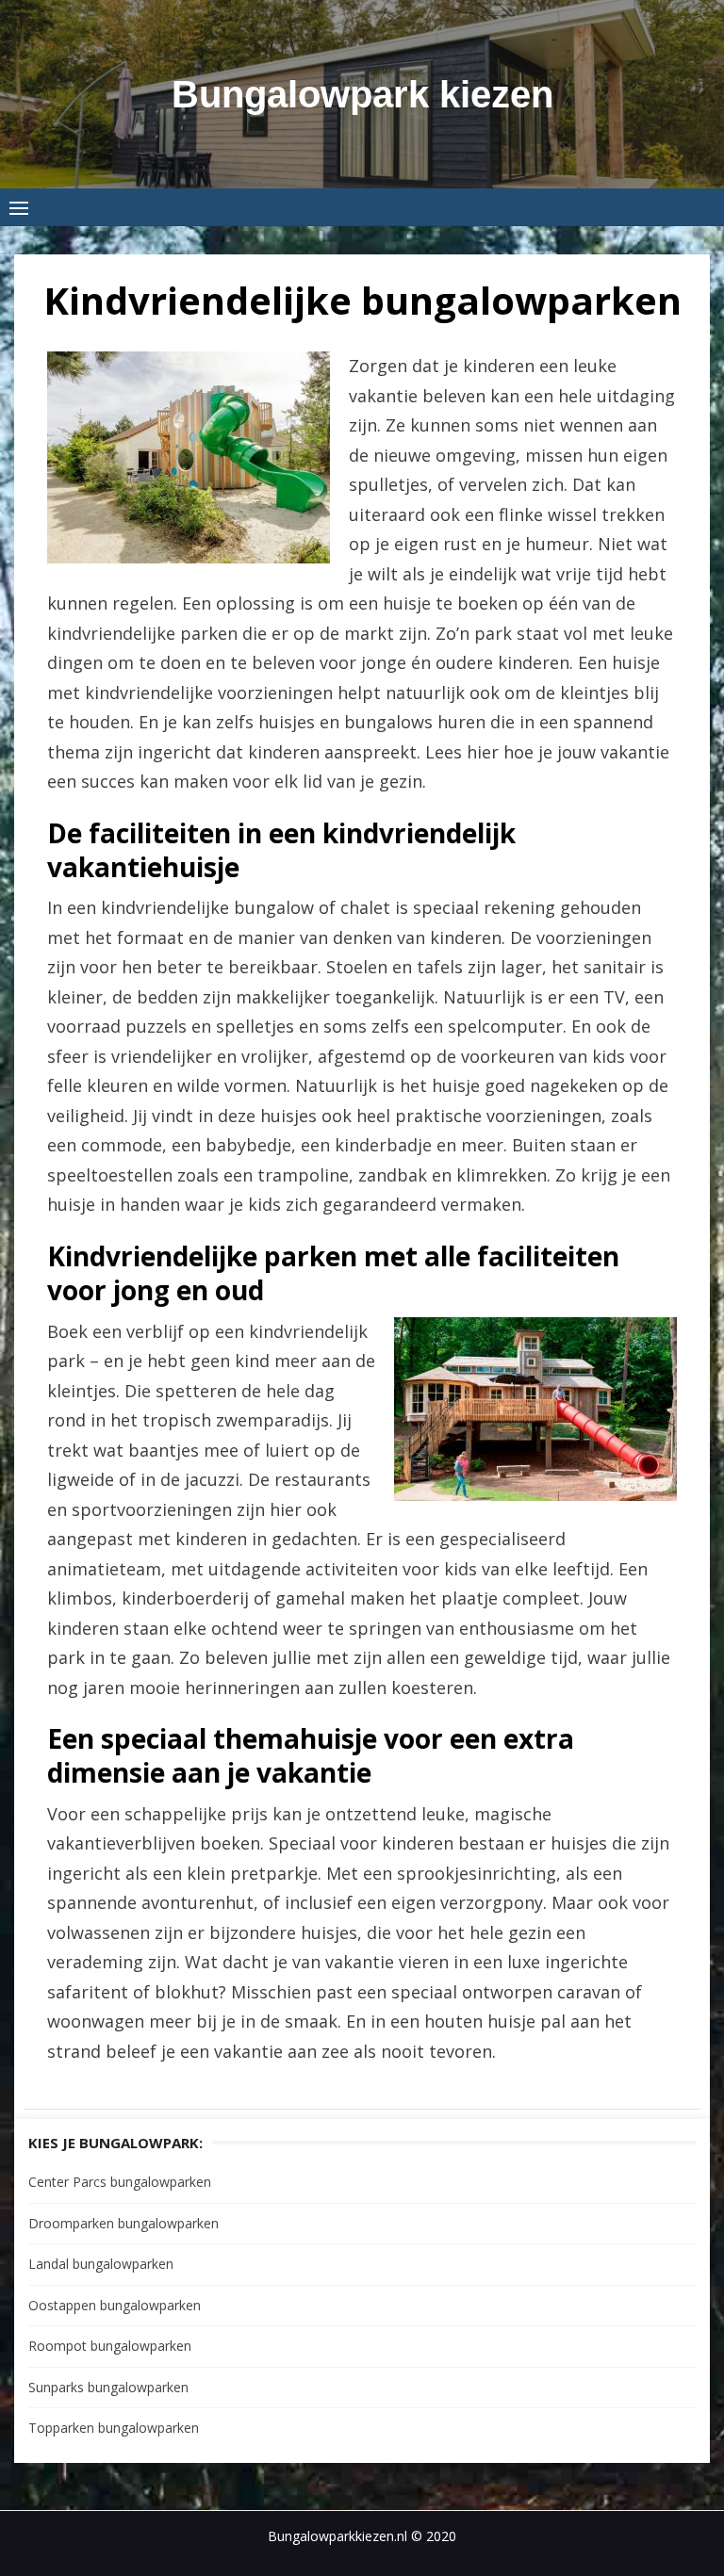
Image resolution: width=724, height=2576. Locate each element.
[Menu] (19, 207)
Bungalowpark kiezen (362, 94)
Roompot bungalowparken (110, 2346)
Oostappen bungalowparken (115, 2305)
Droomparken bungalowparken (123, 2223)
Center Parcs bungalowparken (120, 2182)
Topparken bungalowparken (114, 2428)
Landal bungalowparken (101, 2264)
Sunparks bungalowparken (108, 2387)
